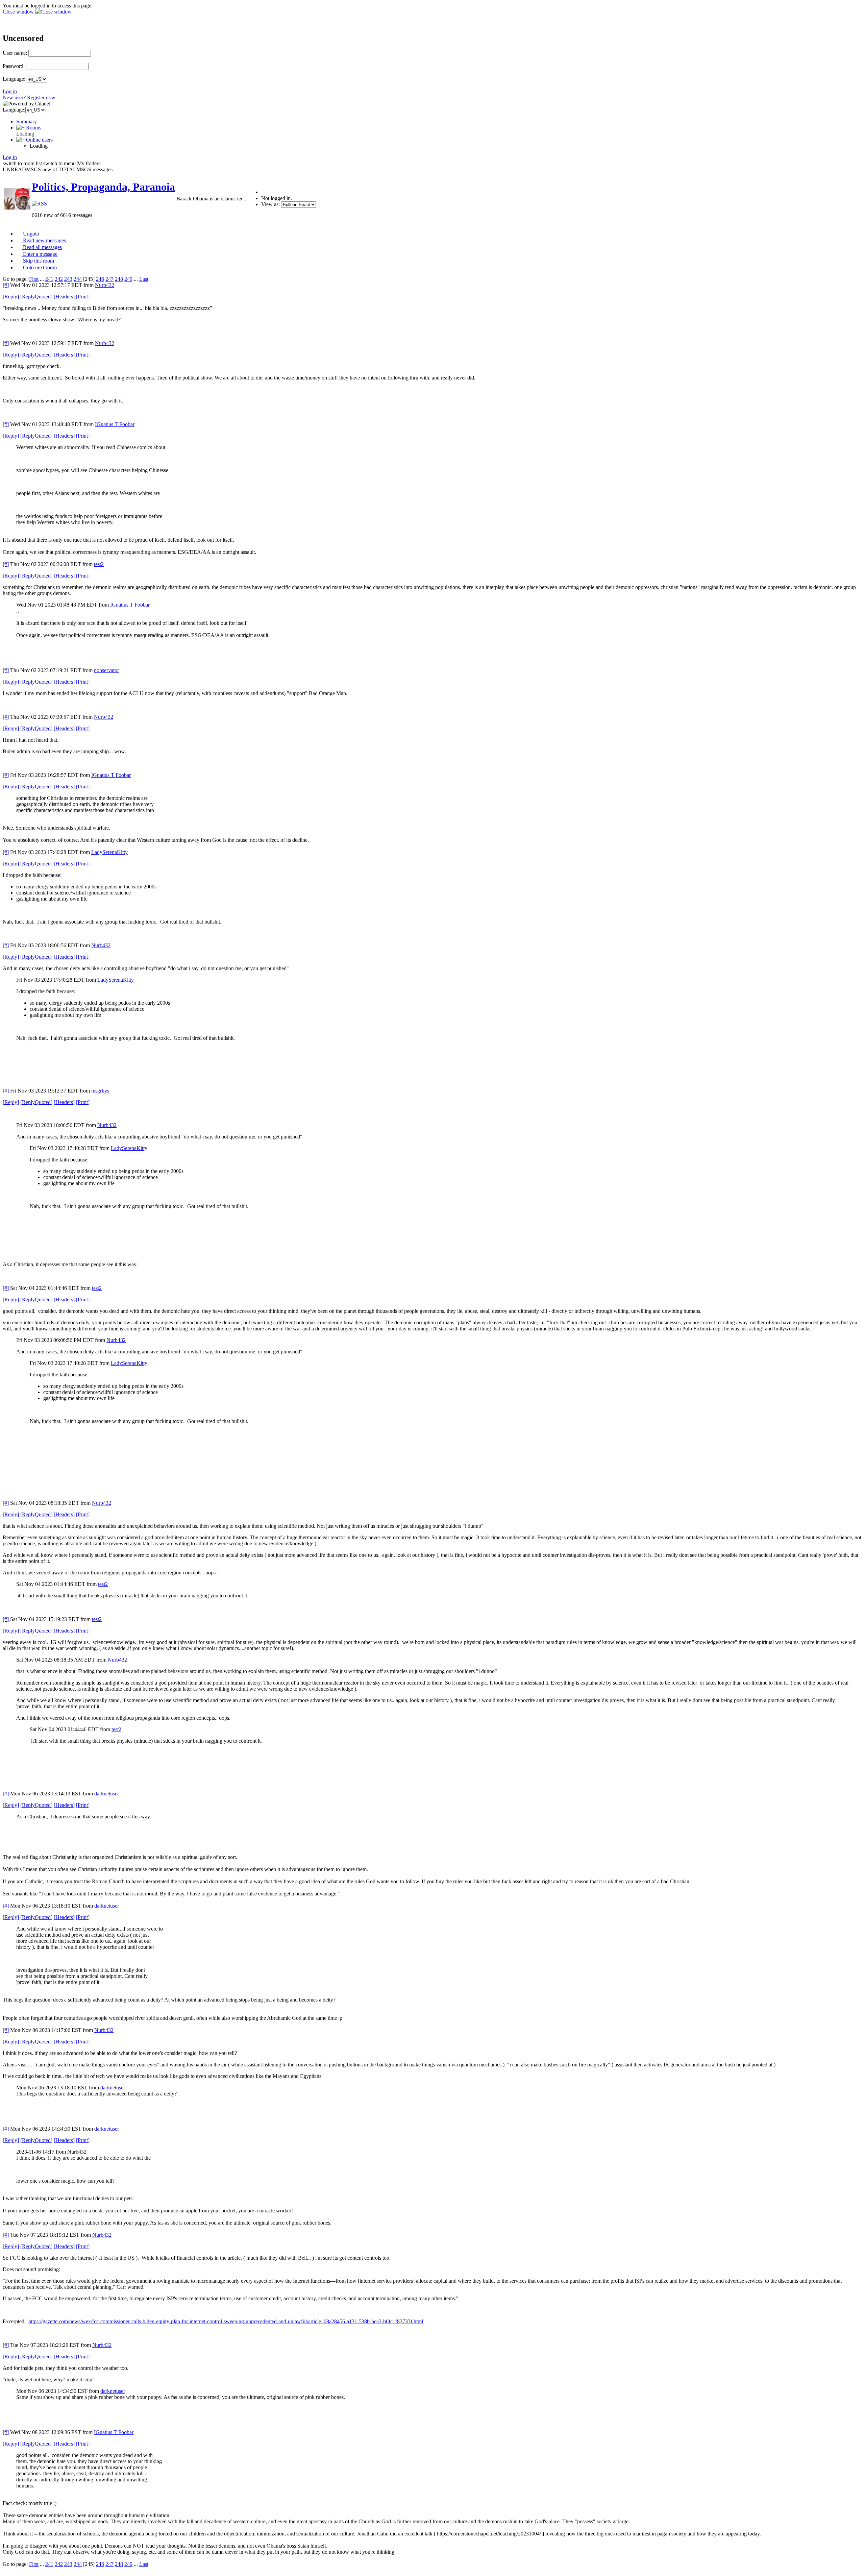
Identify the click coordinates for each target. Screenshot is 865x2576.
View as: (270, 204)
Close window (19, 12)
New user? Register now (29, 97)
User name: (15, 53)
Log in (10, 91)
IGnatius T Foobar (115, 424)
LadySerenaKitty (109, 852)
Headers (64, 297)
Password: (14, 66)
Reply (11, 297)
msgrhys (100, 1091)
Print (83, 297)
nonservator (106, 670)
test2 (99, 564)
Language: (14, 79)
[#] (6, 285)
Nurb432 (105, 285)
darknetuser (107, 1794)
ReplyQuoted (36, 297)
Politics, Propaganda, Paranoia (103, 187)
